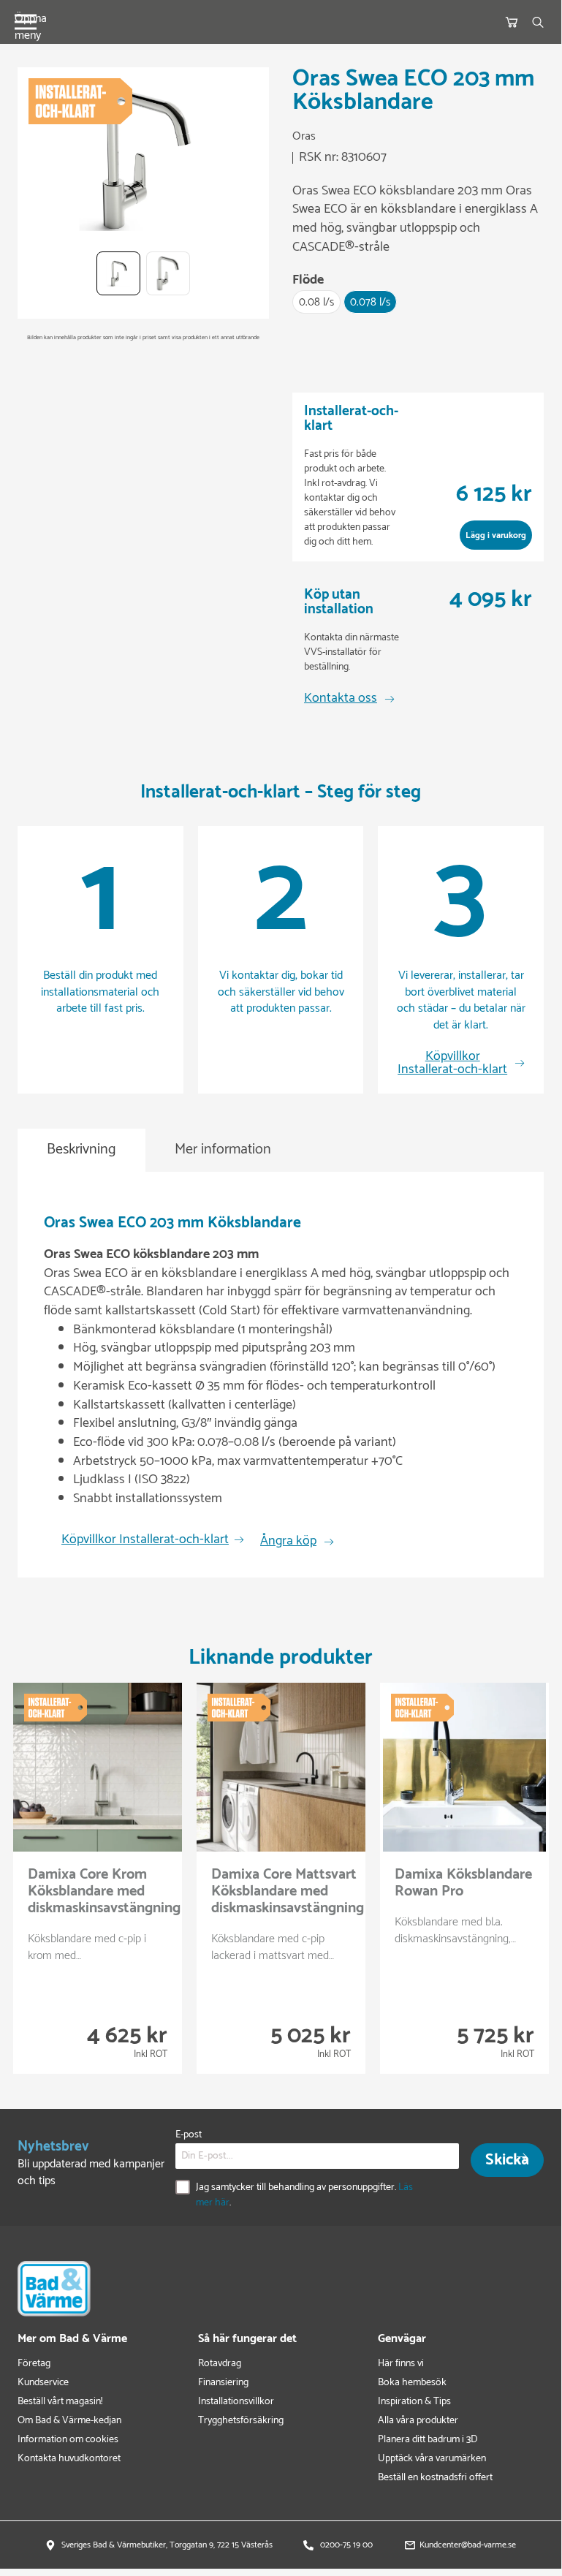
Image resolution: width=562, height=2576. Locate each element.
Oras (304, 137)
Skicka (507, 2160)
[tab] (81, 1150)
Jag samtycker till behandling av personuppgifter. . (304, 2195)
